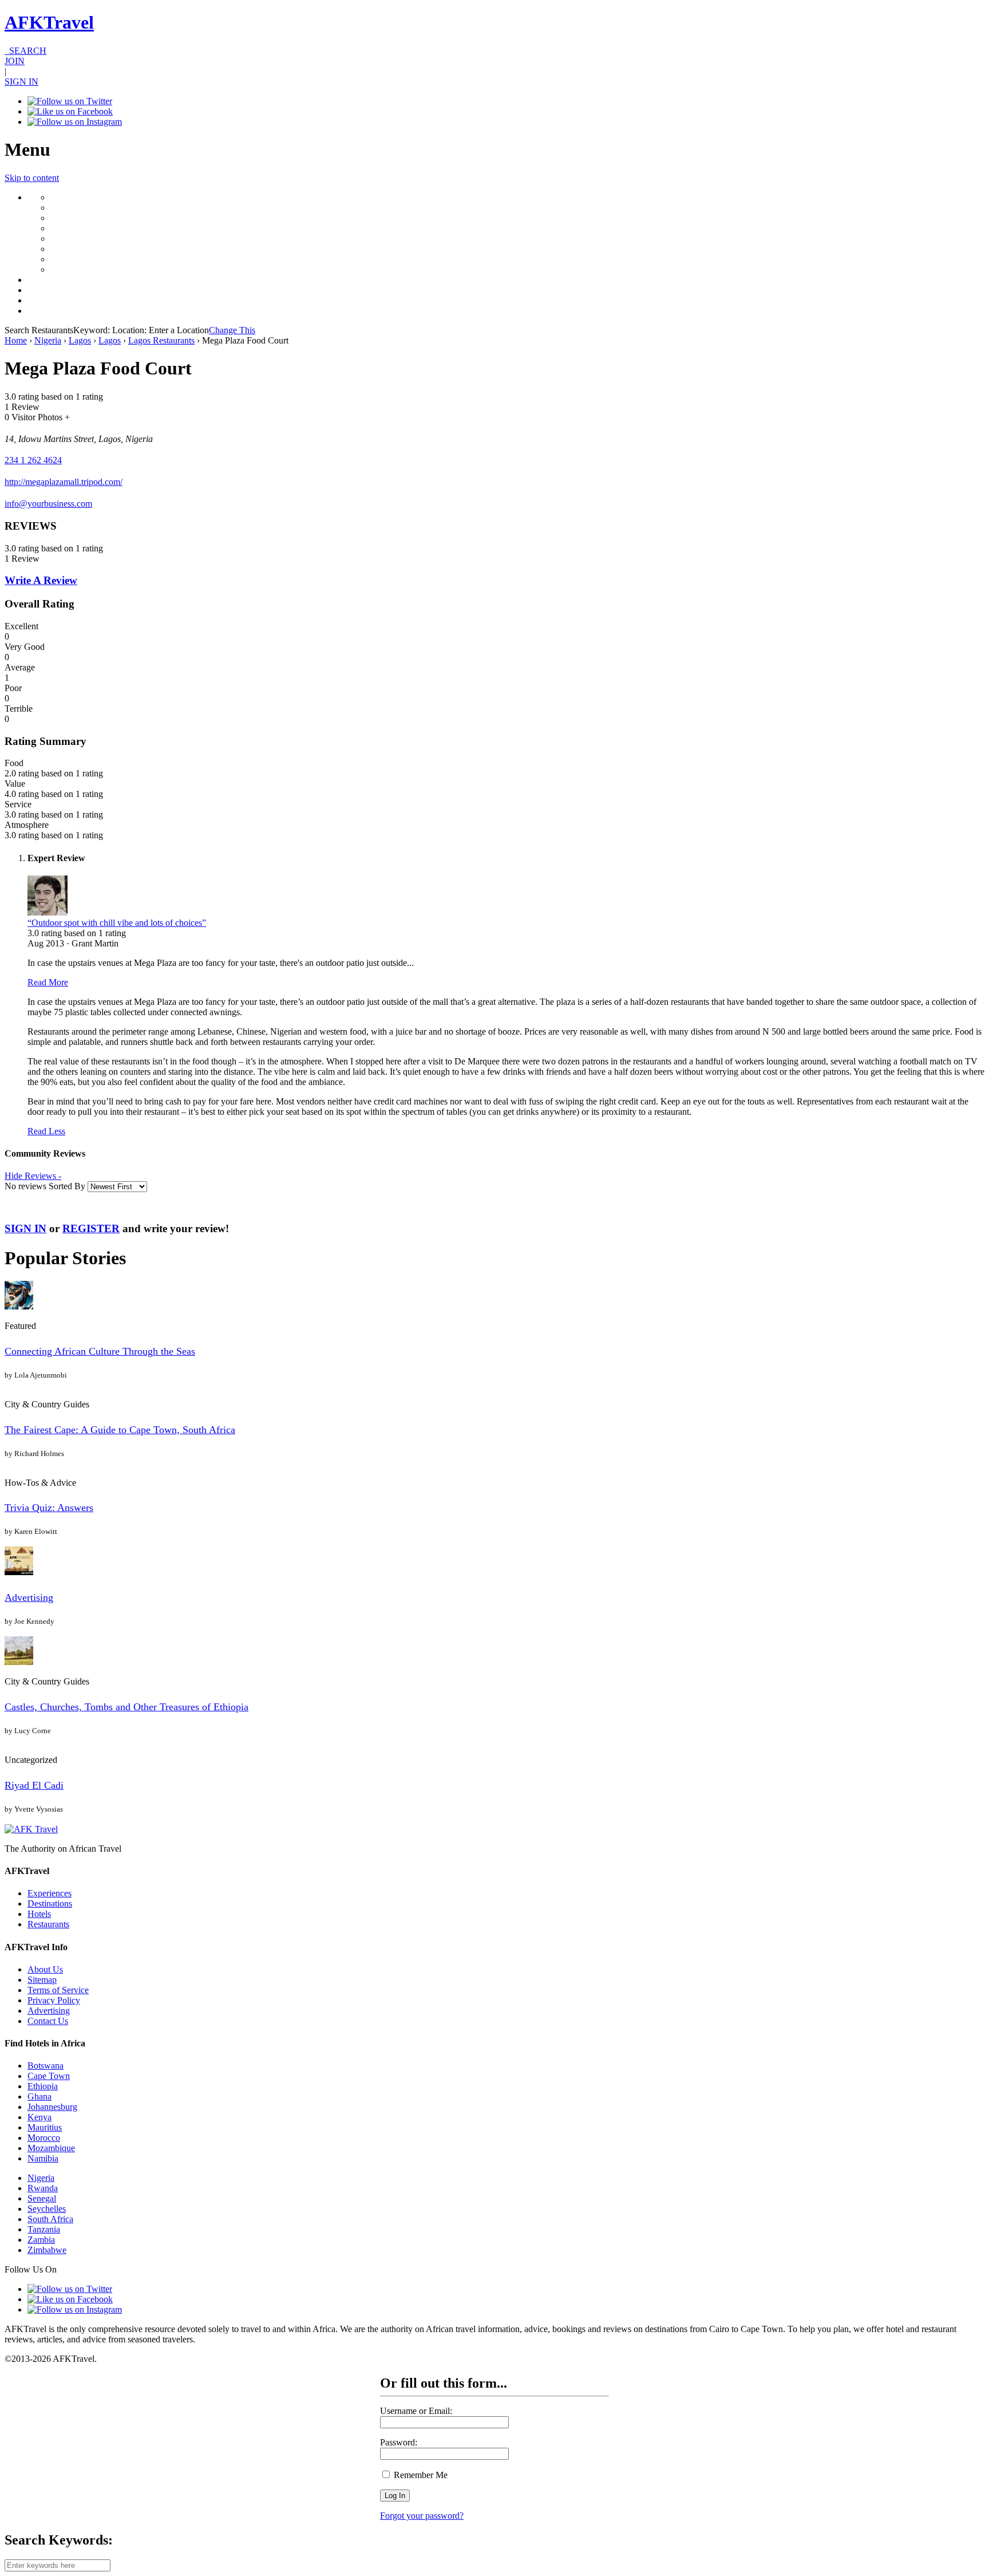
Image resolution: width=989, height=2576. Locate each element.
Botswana (46, 2066)
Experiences (50, 1893)
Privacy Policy (54, 2000)
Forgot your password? (422, 2516)
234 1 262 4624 (33, 460)
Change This (232, 330)
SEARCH (25, 51)
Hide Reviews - (33, 1176)
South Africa (50, 2219)
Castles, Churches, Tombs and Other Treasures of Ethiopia (126, 1707)
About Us (45, 1969)
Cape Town (49, 2076)
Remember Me (420, 2475)
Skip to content (32, 178)
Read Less (46, 1131)
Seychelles (47, 2209)
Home (16, 340)
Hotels (39, 1914)
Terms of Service (58, 1990)
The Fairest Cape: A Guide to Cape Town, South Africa (120, 1430)
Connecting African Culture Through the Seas (100, 1351)
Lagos (80, 340)
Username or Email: (416, 2411)
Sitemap (42, 1980)
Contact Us (48, 2021)
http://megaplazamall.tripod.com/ (64, 482)
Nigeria (48, 340)
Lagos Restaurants (161, 340)
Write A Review (41, 580)
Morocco (44, 2138)
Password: (399, 2442)
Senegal (42, 2198)
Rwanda (43, 2188)
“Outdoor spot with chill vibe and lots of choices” (117, 923)
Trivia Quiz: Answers (49, 1508)
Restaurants (48, 1924)
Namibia (43, 2158)
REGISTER (91, 1228)
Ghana (39, 2096)
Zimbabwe (47, 2250)
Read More (48, 982)
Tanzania (44, 2229)
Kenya (39, 2117)
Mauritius (45, 2127)
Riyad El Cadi (34, 1785)
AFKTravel (49, 22)
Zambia (41, 2240)
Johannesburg (52, 2107)
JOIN (15, 61)
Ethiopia (43, 2086)
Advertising (29, 1597)
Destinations (50, 1904)
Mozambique (51, 2148)
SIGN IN (21, 82)
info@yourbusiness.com (48, 504)
